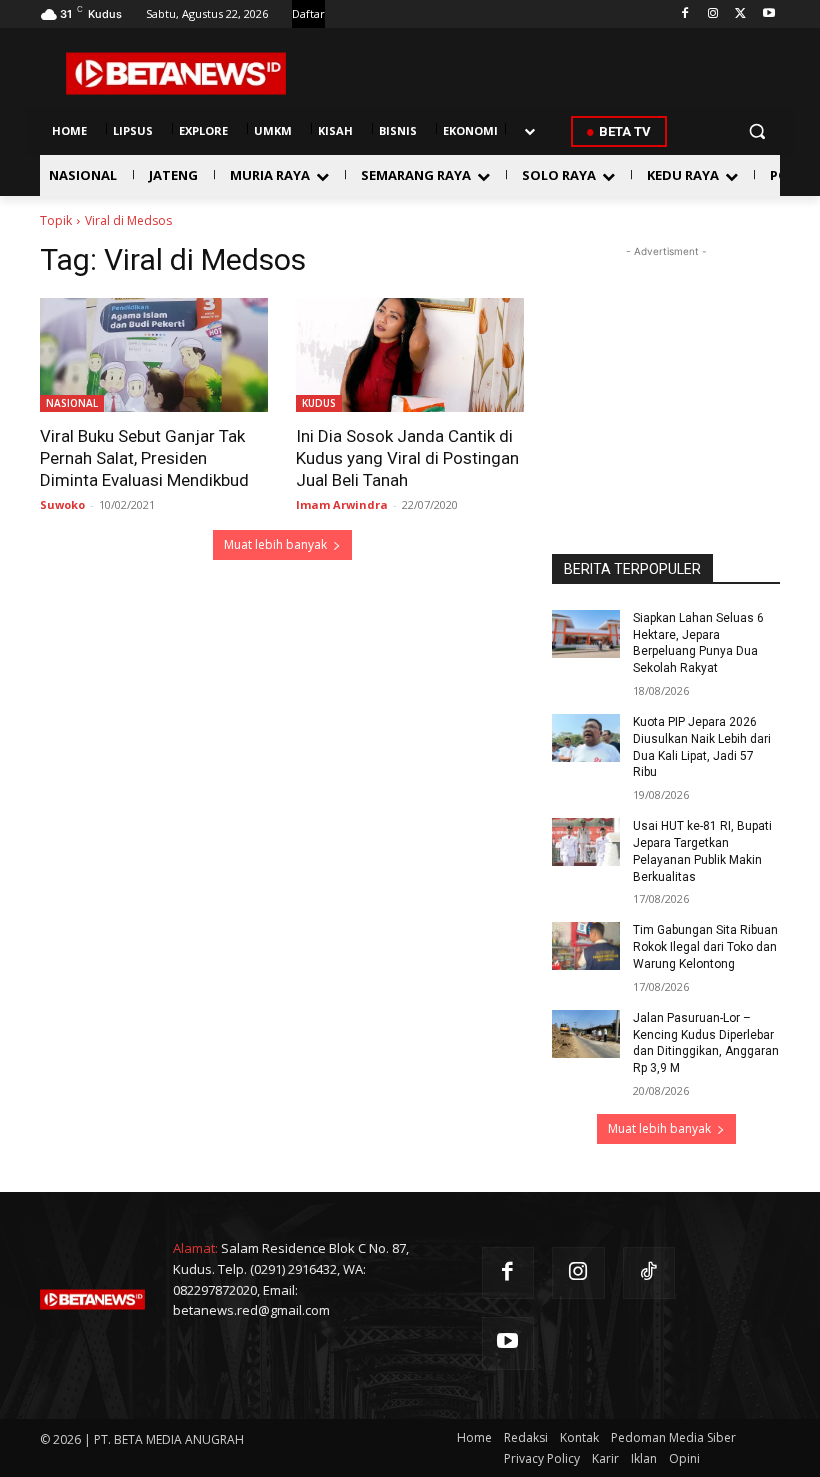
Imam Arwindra (342, 504)
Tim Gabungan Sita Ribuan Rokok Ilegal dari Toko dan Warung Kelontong (705, 947)
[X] (740, 14)
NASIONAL (72, 403)
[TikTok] (649, 1273)
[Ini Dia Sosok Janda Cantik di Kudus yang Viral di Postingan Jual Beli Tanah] (410, 355)
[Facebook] (685, 14)
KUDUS (319, 403)
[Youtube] (768, 14)
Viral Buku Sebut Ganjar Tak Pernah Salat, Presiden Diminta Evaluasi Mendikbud (144, 458)
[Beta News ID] (176, 73)
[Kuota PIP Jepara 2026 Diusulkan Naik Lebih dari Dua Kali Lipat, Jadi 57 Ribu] (586, 738)
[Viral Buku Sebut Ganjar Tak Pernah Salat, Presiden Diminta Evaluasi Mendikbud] (154, 355)
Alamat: (195, 1248)
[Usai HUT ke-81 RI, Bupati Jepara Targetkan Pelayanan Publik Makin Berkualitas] (586, 842)
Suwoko (62, 504)
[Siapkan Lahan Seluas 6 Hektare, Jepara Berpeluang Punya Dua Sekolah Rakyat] (586, 634)
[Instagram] (713, 14)
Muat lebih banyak (275, 544)
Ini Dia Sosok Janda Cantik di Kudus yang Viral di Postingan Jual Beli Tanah (407, 458)
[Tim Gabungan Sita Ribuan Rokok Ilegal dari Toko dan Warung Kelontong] (586, 946)
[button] (756, 131)
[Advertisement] (666, 362)
